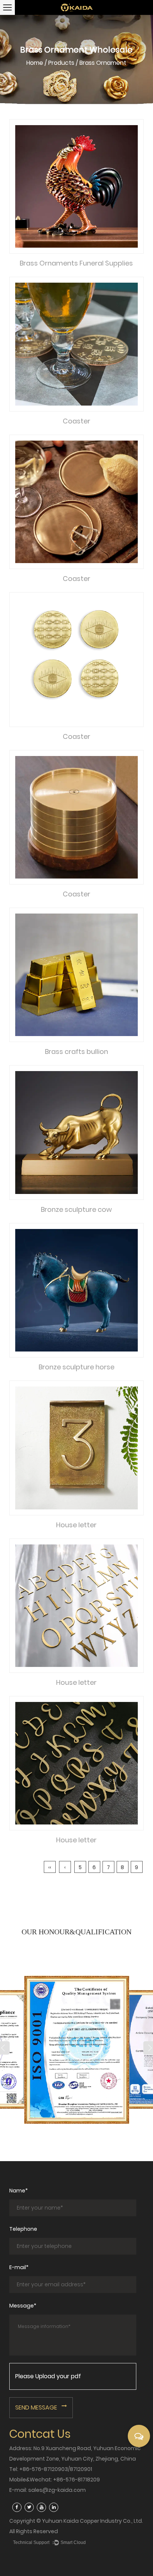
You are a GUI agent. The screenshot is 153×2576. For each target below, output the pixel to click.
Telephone (23, 2229)
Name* (19, 2191)
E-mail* (19, 2267)
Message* (23, 2306)
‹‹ (50, 1867)
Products (61, 63)
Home (35, 63)
